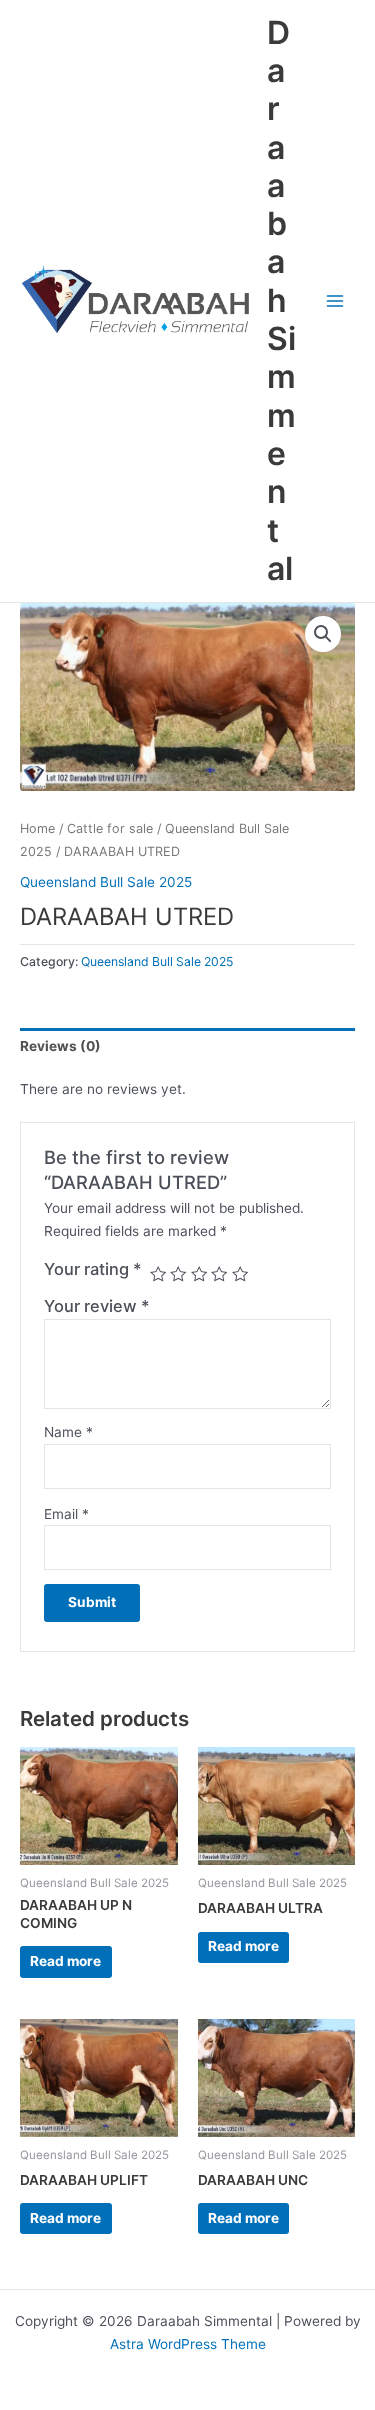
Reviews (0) (60, 1046)
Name (68, 1432)
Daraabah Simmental (281, 300)
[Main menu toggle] (335, 300)
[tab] (187, 1046)
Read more (65, 1961)
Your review (97, 1306)
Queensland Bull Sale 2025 (106, 882)
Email (66, 1514)
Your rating (93, 1269)
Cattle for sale (110, 828)
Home (37, 828)
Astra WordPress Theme (188, 2344)
